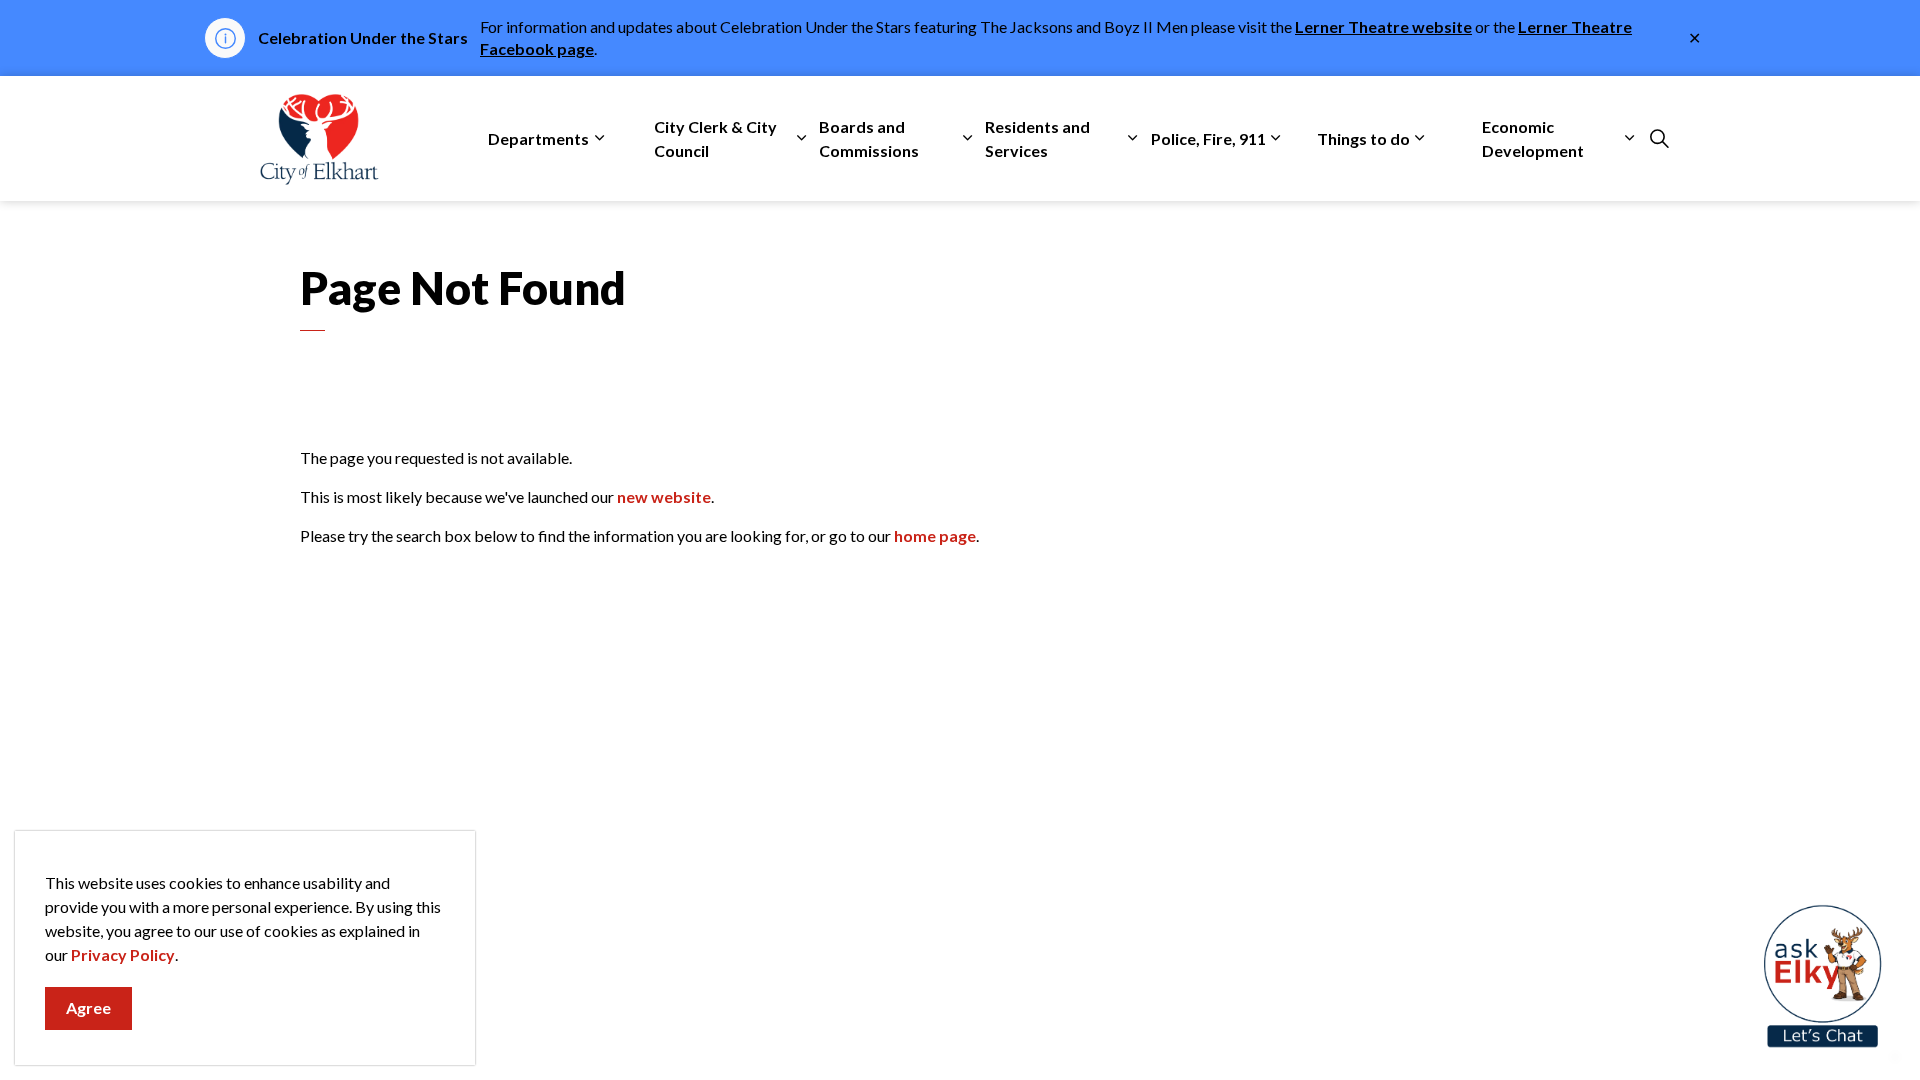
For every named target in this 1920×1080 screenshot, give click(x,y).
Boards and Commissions (869, 138)
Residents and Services (1037, 138)
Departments (538, 138)
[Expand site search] (1659, 139)
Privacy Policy (123, 954)
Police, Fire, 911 (1208, 138)
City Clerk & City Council (715, 138)
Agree (88, 1007)
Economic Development (1533, 138)
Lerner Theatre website (1383, 26)
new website (664, 496)
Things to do (1363, 138)
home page (935, 535)
